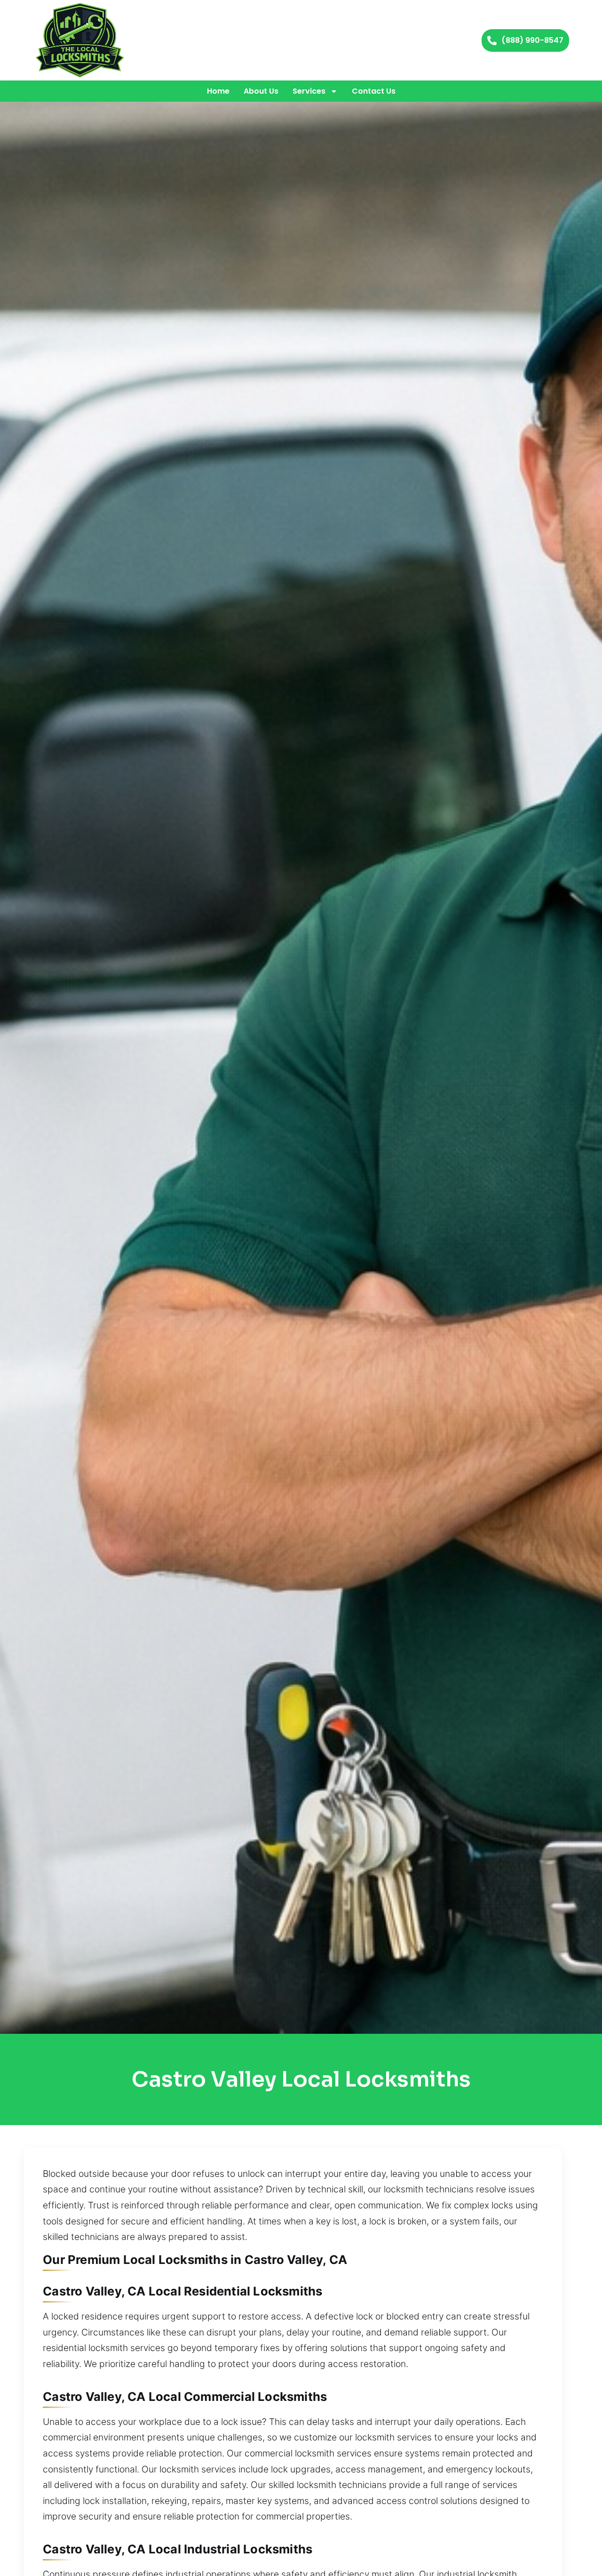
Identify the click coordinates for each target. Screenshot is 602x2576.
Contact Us (374, 91)
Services (309, 91)
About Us (261, 91)
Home (218, 91)
